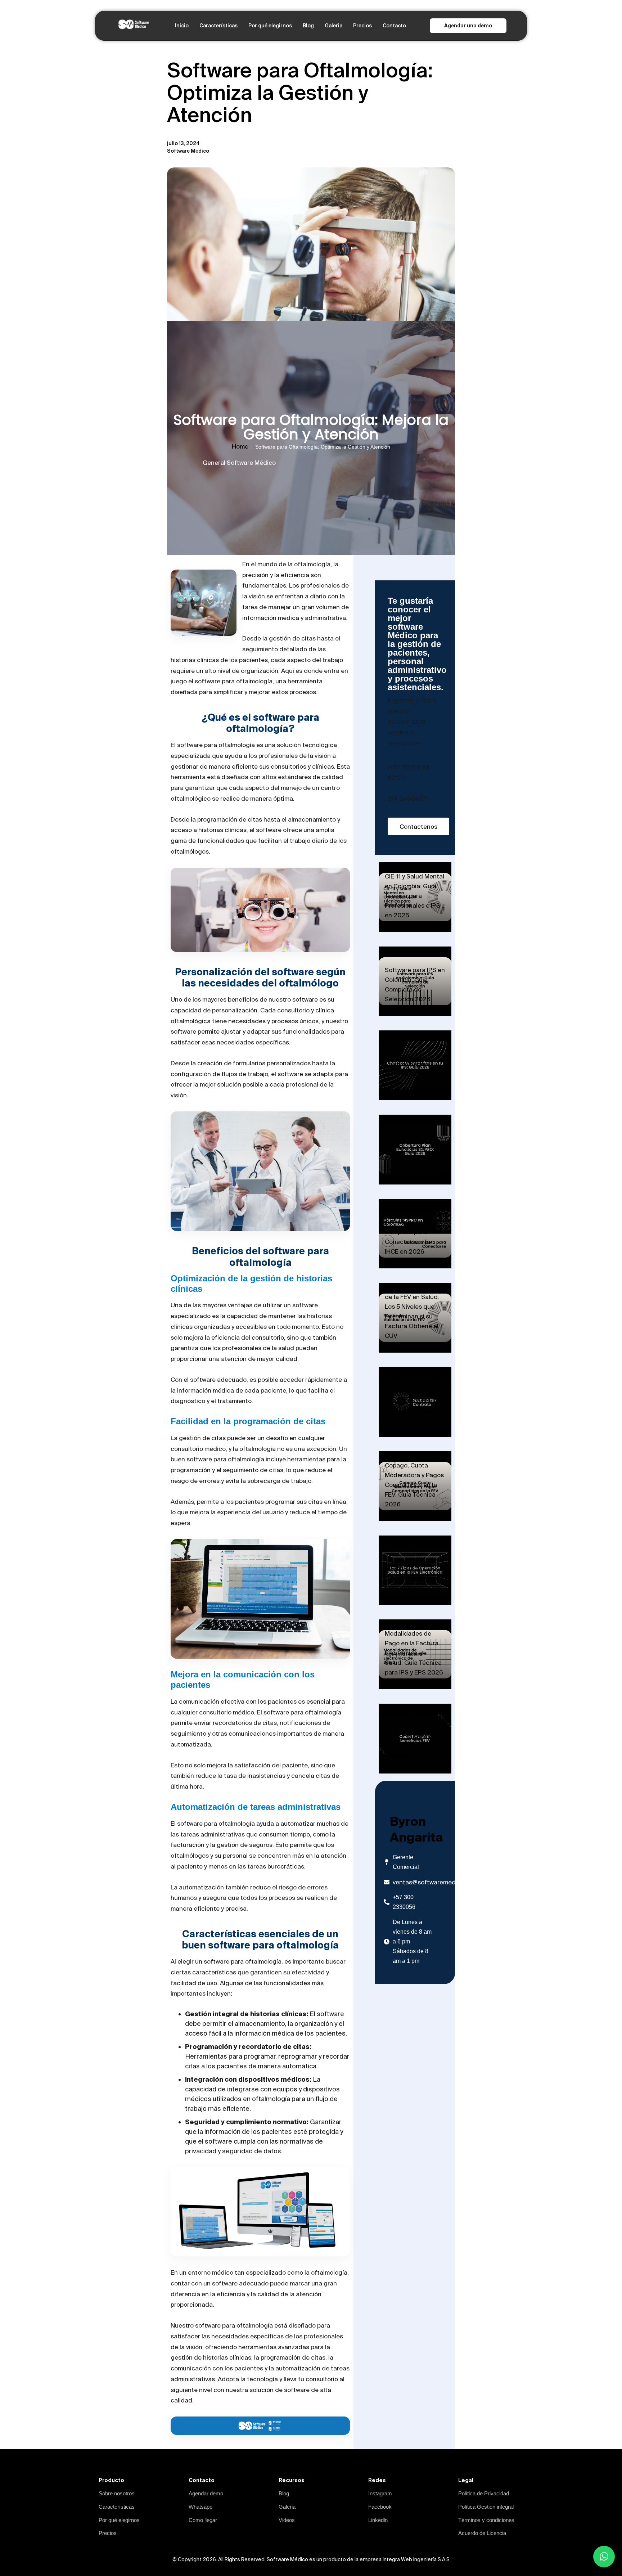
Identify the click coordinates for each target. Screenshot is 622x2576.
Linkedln (378, 2520)
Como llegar (203, 2520)
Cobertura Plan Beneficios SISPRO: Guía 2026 (413, 1158)
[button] (604, 2557)
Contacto (394, 26)
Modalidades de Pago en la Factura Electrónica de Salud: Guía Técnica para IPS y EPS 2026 (414, 1653)
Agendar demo (206, 2493)
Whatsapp (200, 2507)
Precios (362, 26)
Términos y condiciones (486, 2520)
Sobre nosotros (117, 2493)
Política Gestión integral (486, 2507)
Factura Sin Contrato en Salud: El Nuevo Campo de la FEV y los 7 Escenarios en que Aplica (415, 1400)
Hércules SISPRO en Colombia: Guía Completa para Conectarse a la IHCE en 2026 (414, 1232)
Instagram (380, 2493)
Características (218, 26)
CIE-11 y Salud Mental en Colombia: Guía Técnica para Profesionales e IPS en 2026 (414, 896)
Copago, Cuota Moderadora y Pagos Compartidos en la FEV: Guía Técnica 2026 (414, 1485)
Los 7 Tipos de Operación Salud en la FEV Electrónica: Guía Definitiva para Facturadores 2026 (413, 1568)
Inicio (182, 26)
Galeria (333, 26)
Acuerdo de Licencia (482, 2533)
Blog (308, 26)
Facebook (380, 2507)
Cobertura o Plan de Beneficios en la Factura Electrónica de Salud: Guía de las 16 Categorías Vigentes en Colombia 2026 (413, 1727)
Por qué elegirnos (270, 26)
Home (240, 446)
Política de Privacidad (484, 2493)
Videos (287, 2520)
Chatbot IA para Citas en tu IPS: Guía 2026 (414, 1073)
